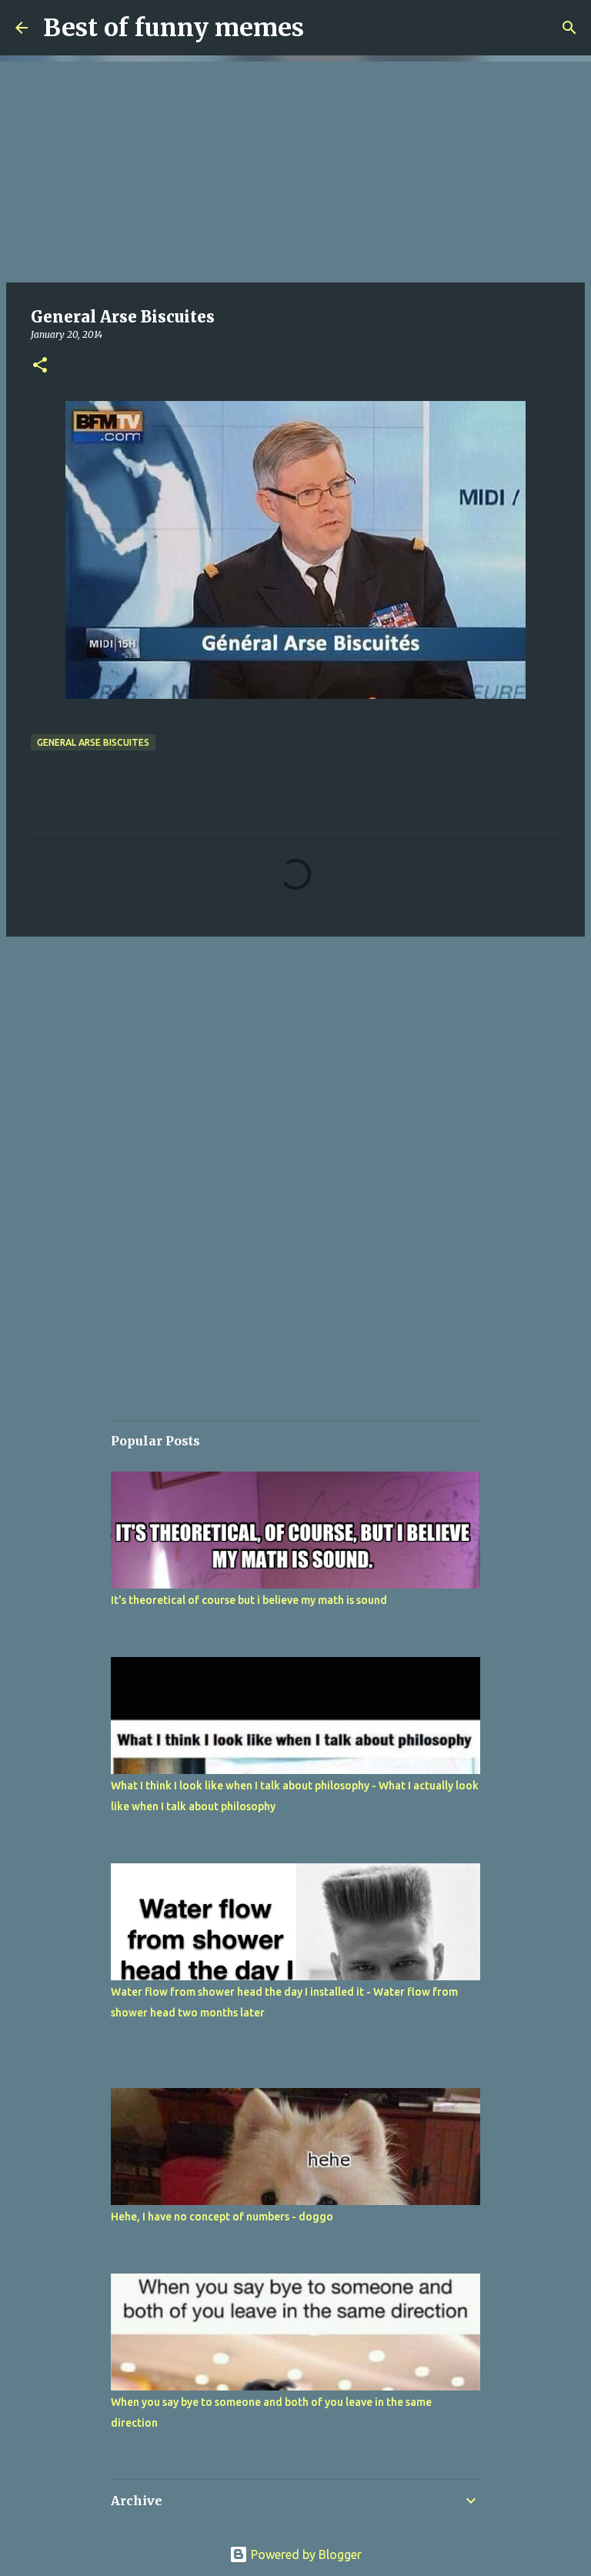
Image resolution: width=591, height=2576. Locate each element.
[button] (40, 366)
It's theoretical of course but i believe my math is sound (249, 1600)
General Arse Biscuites (93, 742)
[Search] (569, 28)
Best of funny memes (174, 28)
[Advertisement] (295, 169)
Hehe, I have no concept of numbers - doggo (222, 2217)
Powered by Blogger (305, 2554)
